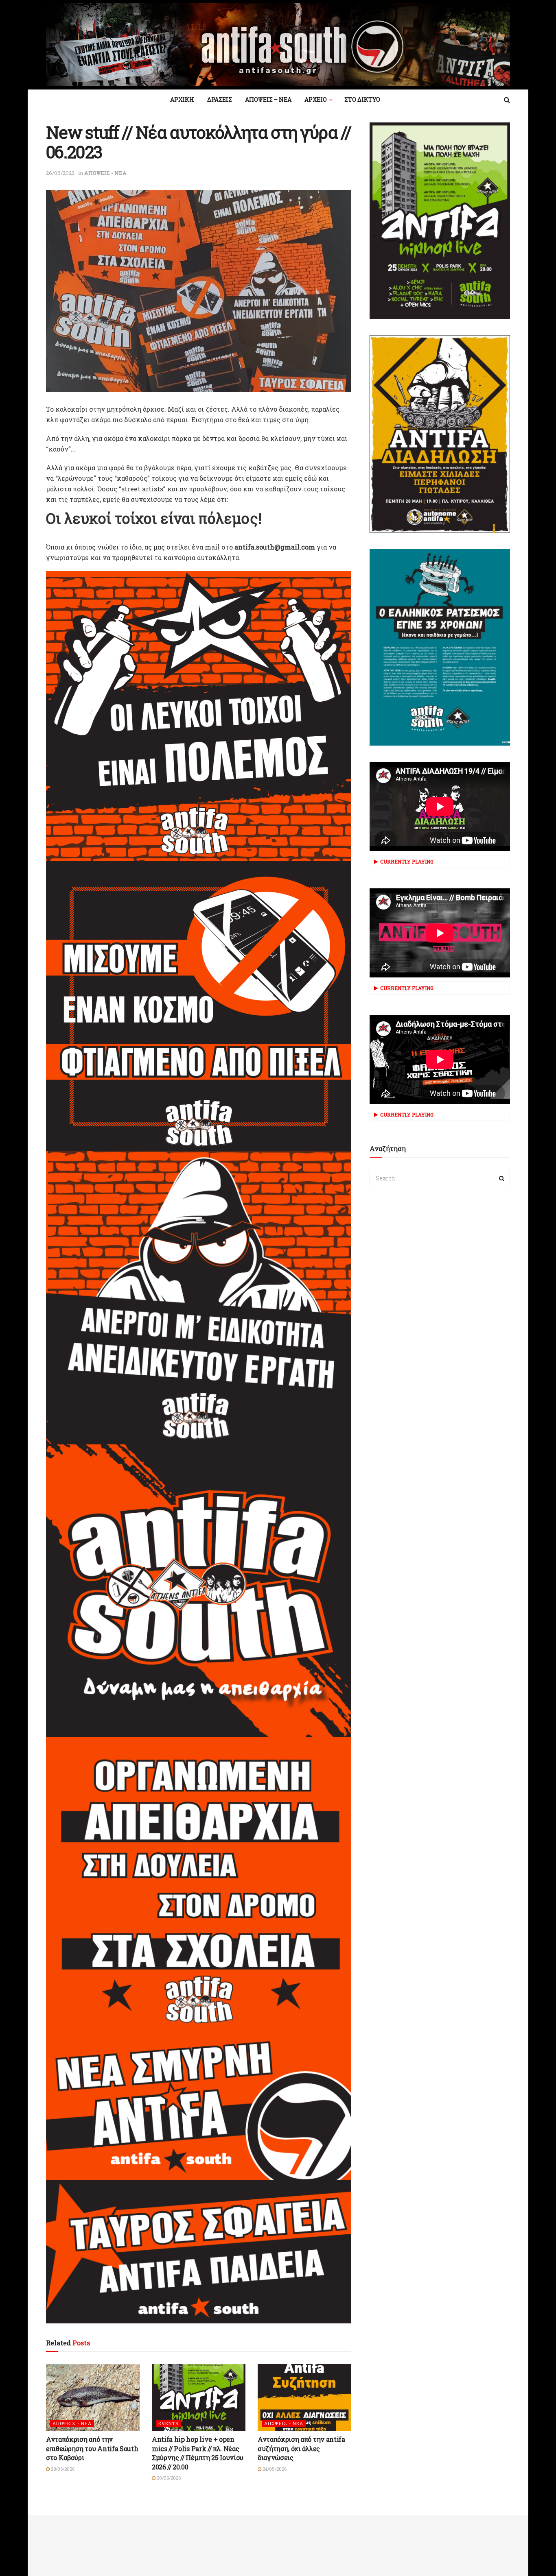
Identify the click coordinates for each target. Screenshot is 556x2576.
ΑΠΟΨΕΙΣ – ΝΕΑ (268, 99)
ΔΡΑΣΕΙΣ (220, 99)
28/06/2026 (62, 2469)
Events (168, 2423)
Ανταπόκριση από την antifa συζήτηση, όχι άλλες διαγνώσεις (301, 2448)
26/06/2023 (60, 173)
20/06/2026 (168, 2478)
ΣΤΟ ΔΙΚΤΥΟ (362, 99)
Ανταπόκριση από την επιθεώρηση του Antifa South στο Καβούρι (92, 2448)
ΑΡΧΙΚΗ (182, 99)
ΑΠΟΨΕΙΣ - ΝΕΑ (105, 173)
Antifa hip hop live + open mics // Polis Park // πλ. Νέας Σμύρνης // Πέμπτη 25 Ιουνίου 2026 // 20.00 (198, 2453)
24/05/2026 (274, 2469)
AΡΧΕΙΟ (316, 99)
